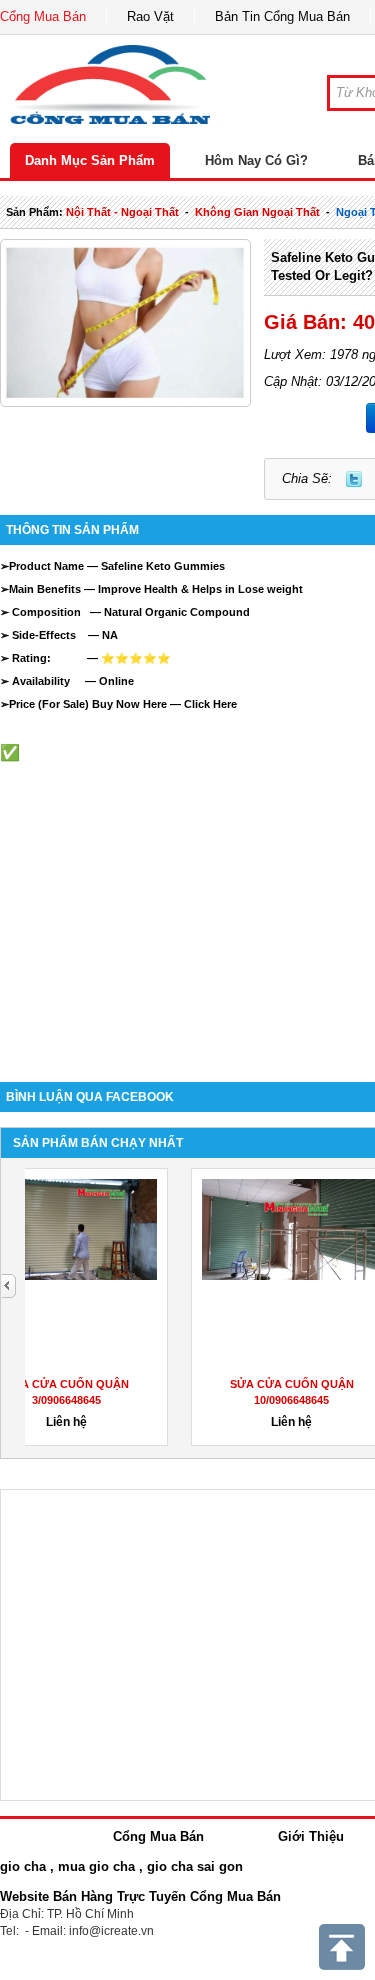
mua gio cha (96, 1866)
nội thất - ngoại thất (122, 212)
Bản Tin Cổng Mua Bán (282, 16)
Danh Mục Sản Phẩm (90, 160)
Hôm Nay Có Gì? (256, 160)
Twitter (354, 479)
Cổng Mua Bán (43, 16)
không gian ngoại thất (257, 212)
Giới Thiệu (311, 1836)
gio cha (23, 1866)
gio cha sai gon (195, 1866)
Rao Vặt (150, 16)
